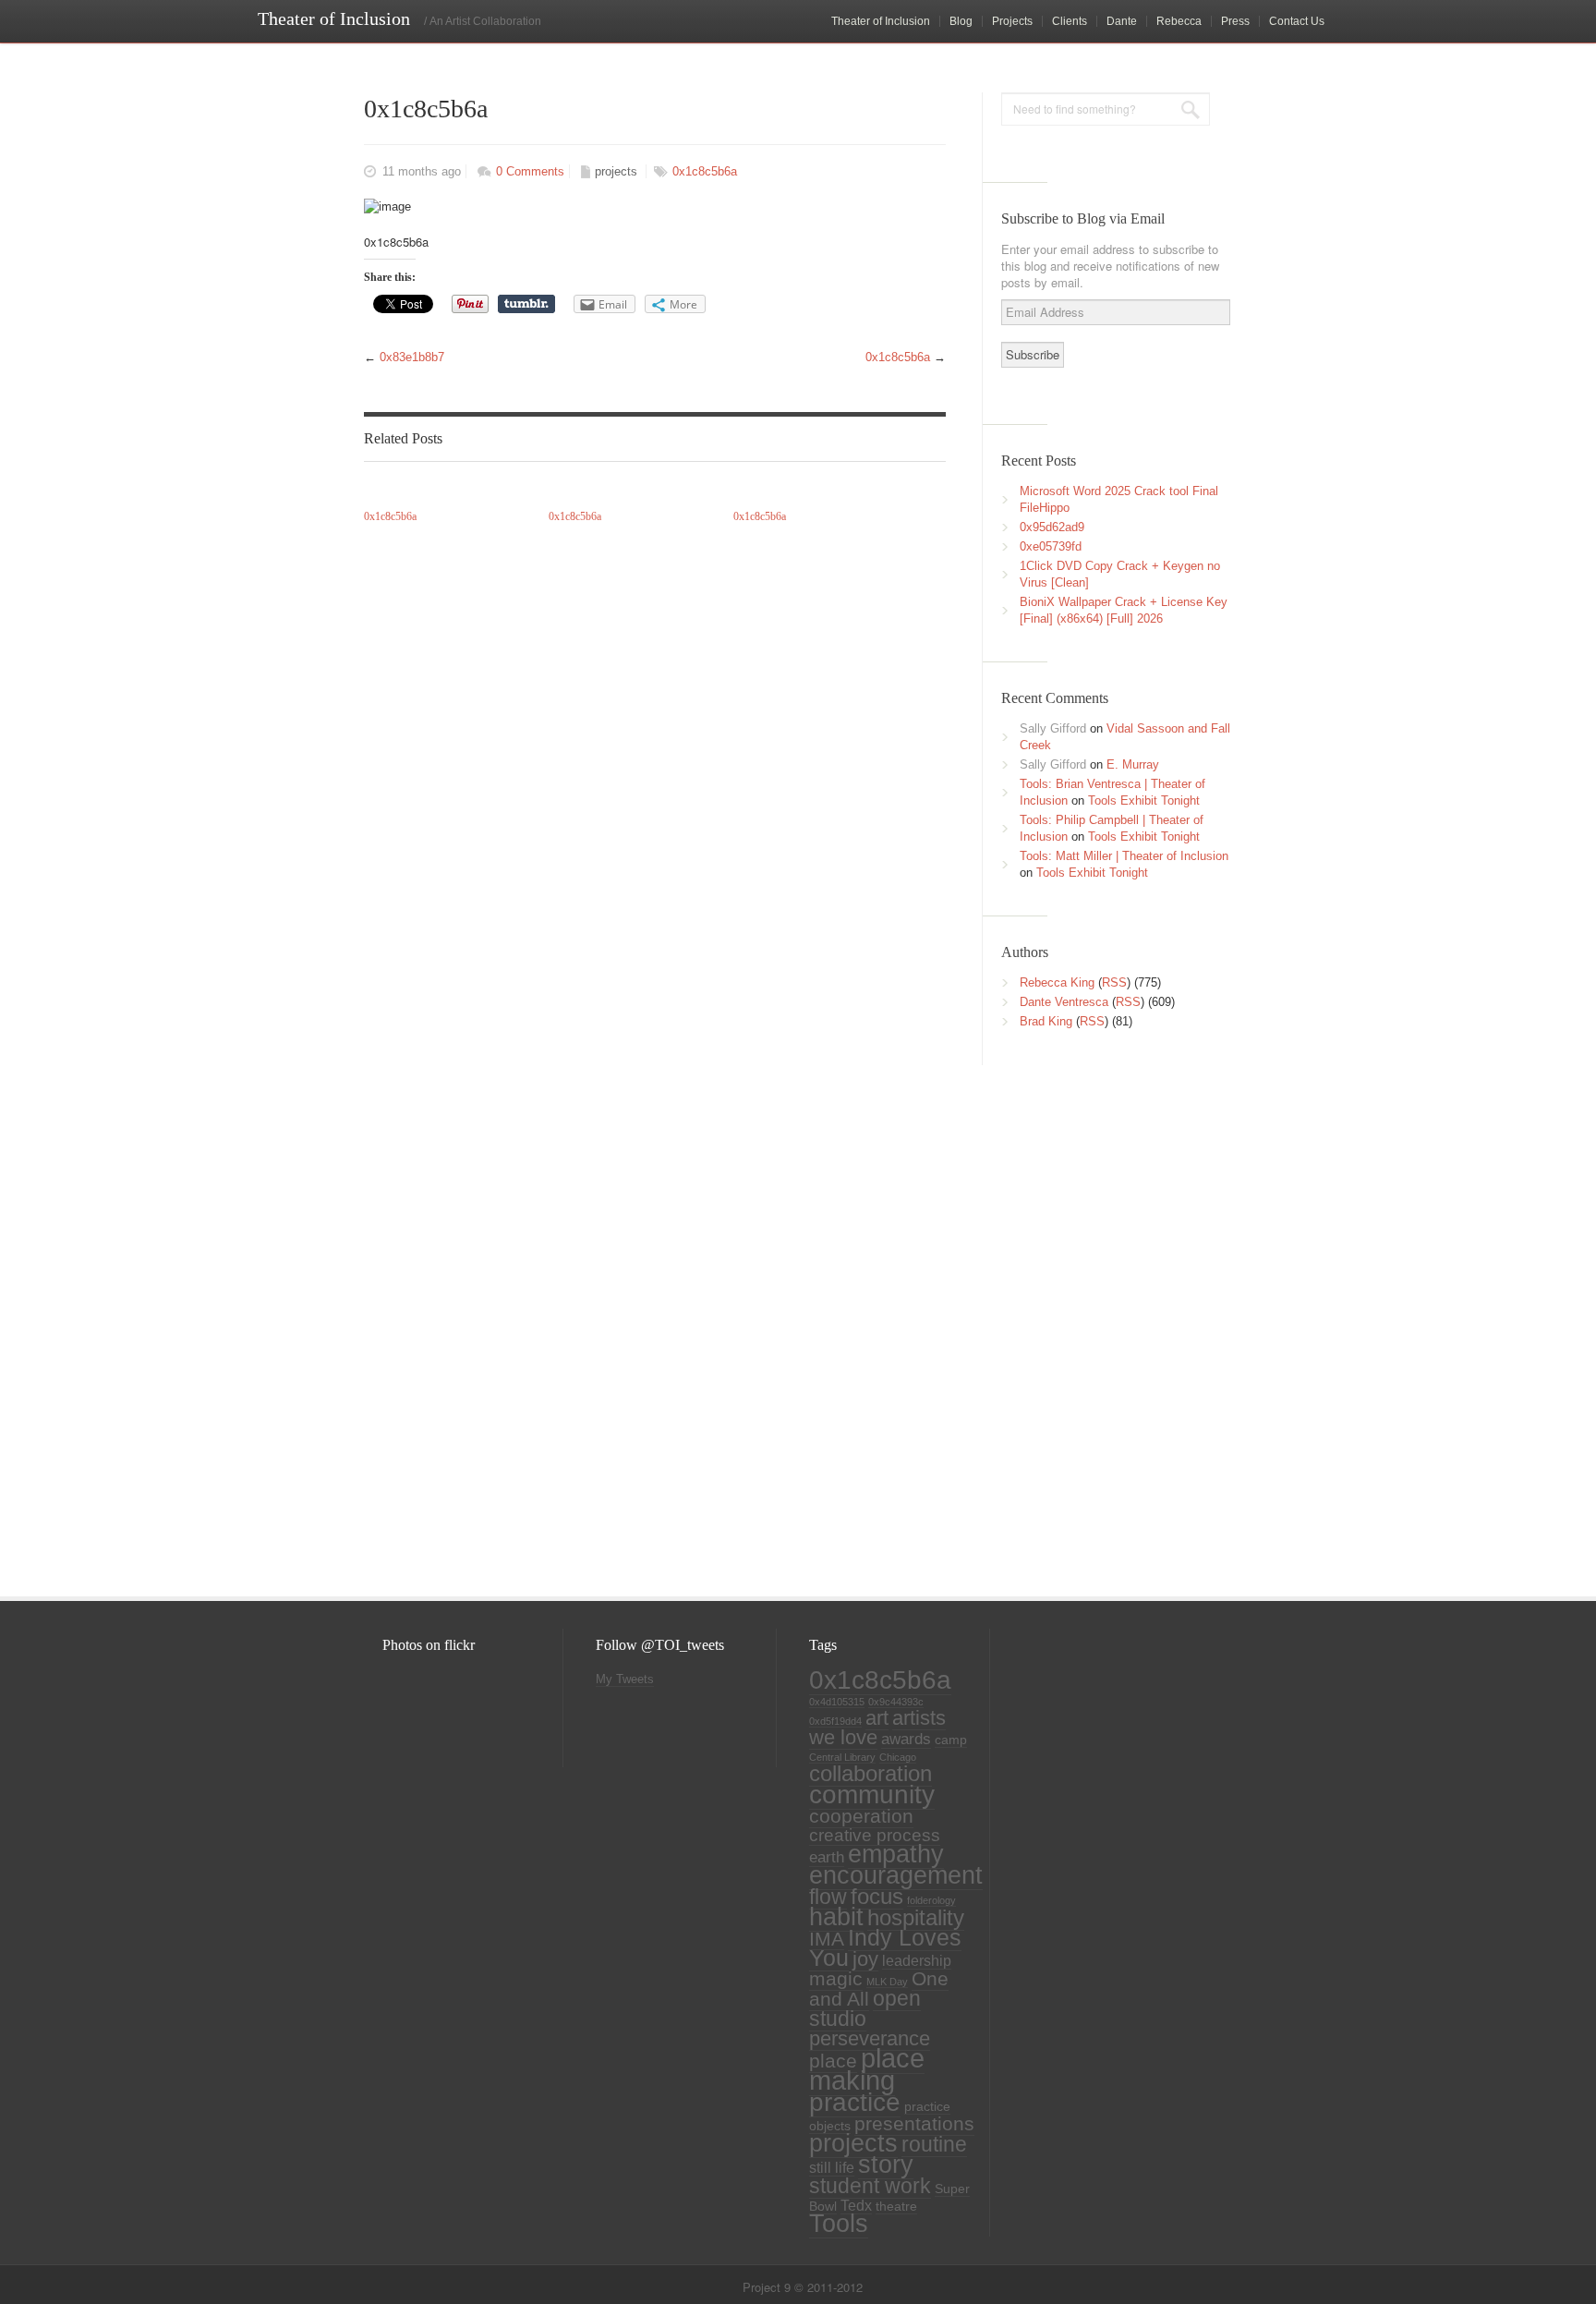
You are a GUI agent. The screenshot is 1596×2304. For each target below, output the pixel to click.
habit (836, 1917)
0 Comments (530, 171)
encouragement (896, 1875)
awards (906, 1739)
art (877, 1718)
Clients (1070, 21)
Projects (1012, 21)
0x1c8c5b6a (705, 171)
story (886, 2165)
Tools (839, 2224)
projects (616, 171)
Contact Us (1297, 21)
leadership (917, 1961)
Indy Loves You (885, 1948)
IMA (827, 1939)
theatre (896, 2207)
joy (865, 1959)
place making (867, 2069)
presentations (914, 2124)
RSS (1114, 982)
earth (827, 1857)
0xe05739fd (1051, 546)
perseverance (870, 2038)
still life (832, 2168)
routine (934, 2144)
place (833, 2061)
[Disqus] (650, 1315)
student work (870, 2186)
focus (877, 1896)
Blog (961, 21)
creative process (875, 1835)
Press (1235, 21)
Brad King (1046, 1021)
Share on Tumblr (526, 304)
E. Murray (1133, 764)
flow (828, 1897)
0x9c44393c (896, 1702)
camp (951, 1740)
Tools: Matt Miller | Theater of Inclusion (1124, 856)
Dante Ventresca (1064, 1002)
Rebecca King (1057, 982)
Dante (1122, 21)
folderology (931, 1900)
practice (855, 2102)
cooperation (861, 1816)
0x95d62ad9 (1052, 527)
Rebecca (1179, 21)
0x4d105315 (837, 1702)
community (872, 1794)
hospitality (916, 1918)
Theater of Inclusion (881, 21)
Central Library (842, 1757)
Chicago (898, 1757)
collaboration (871, 1774)
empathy (896, 1854)
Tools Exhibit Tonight (1144, 800)
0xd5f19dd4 (835, 1721)
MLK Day (887, 1982)
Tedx (856, 2206)
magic (836, 1979)
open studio (865, 2008)
